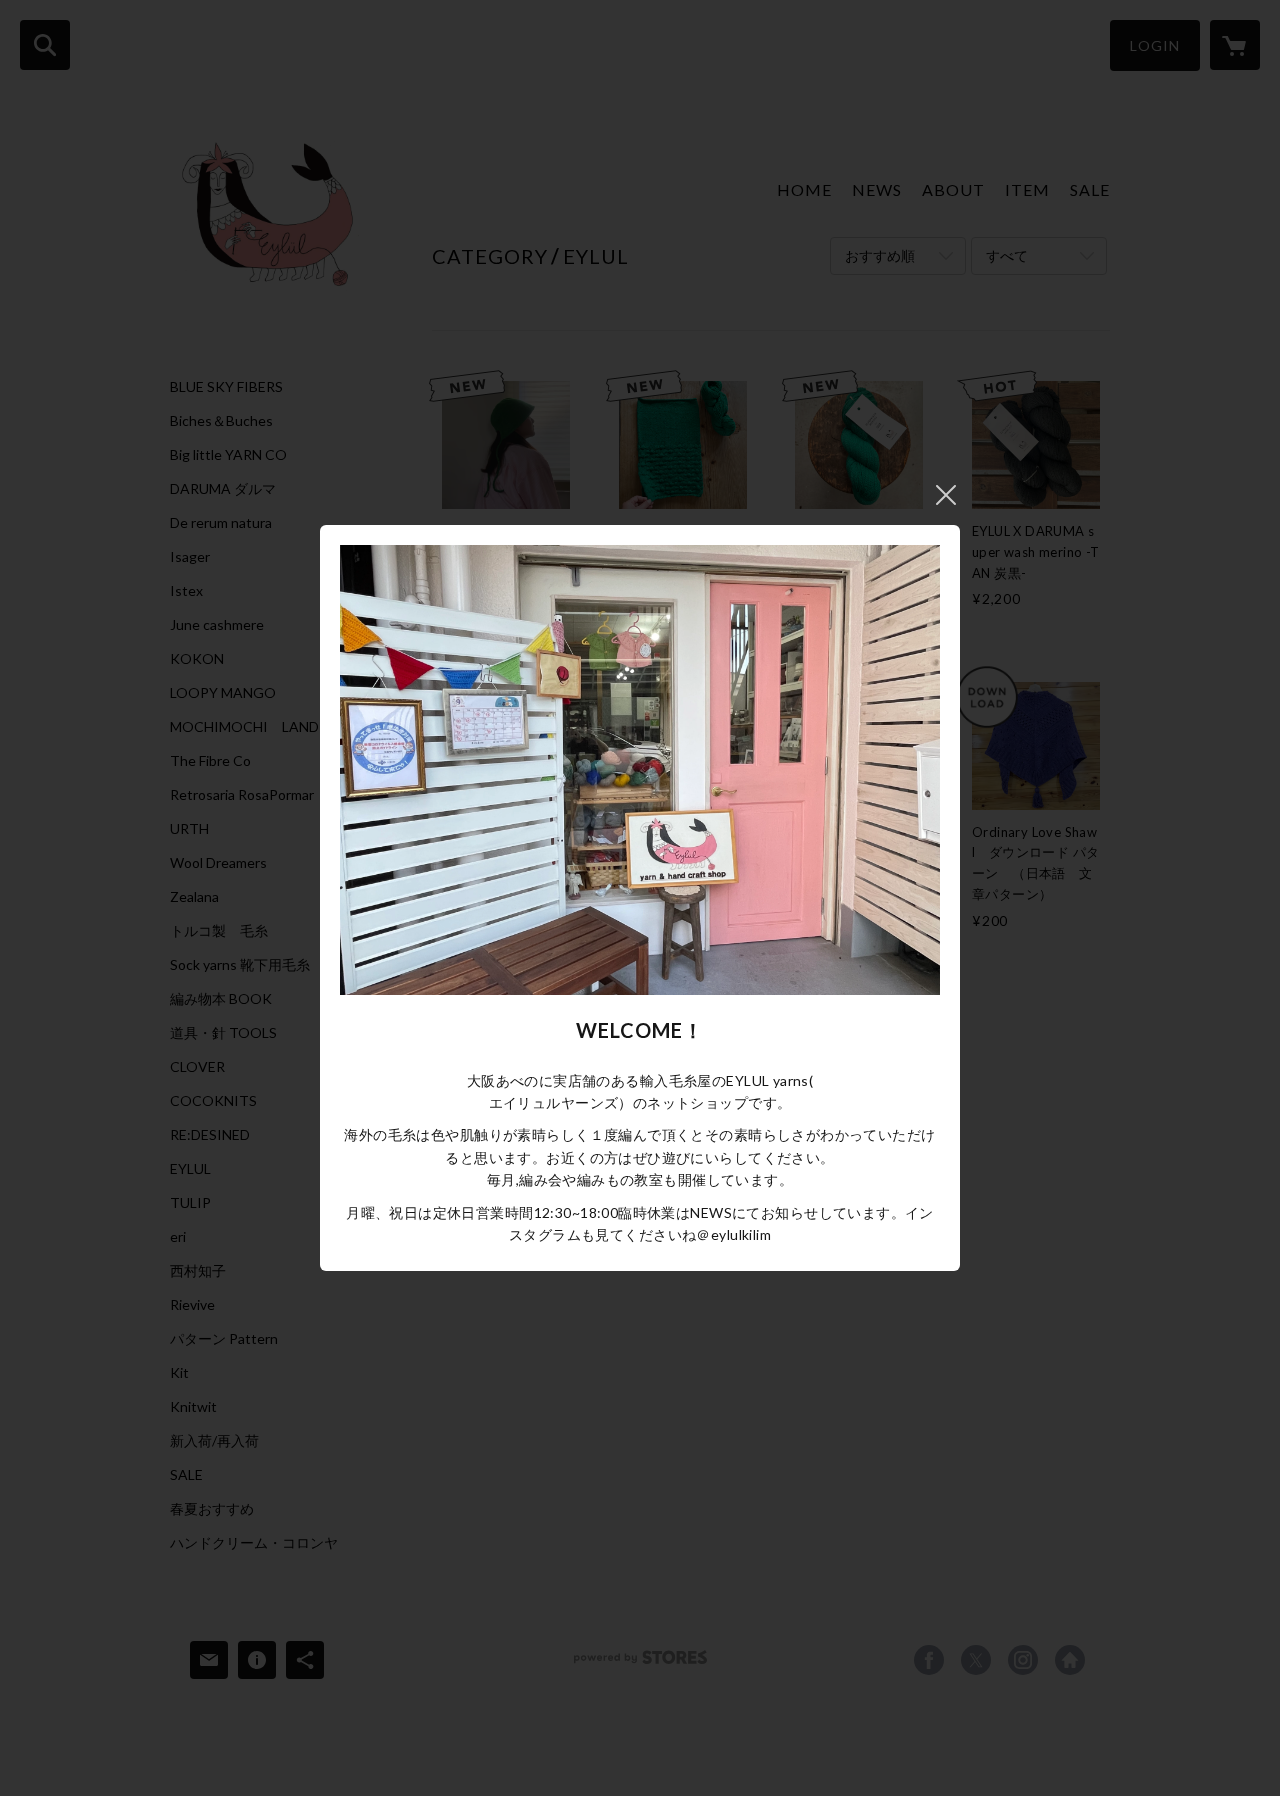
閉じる (946, 495)
